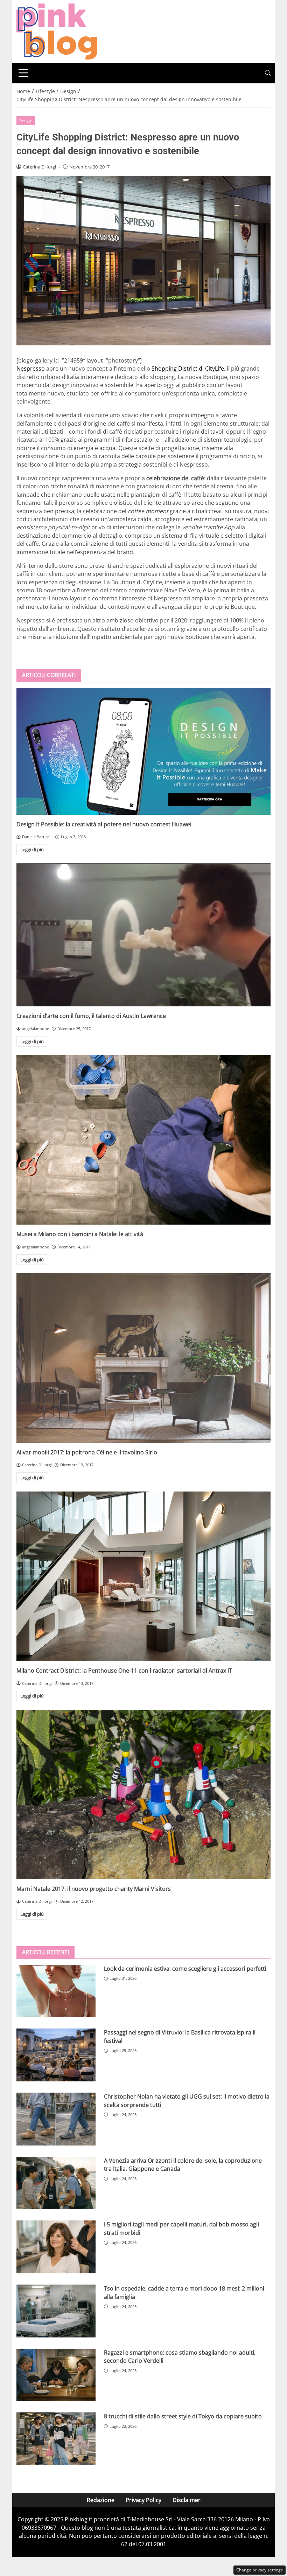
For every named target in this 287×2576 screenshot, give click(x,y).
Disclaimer (187, 2500)
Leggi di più (32, 849)
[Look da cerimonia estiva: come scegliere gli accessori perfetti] (56, 1991)
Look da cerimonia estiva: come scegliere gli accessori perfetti (185, 1969)
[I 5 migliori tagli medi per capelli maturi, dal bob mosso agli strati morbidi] (56, 2247)
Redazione (101, 2500)
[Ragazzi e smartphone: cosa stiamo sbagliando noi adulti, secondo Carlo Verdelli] (56, 2375)
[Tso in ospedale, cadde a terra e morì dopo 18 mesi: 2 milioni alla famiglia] (56, 2311)
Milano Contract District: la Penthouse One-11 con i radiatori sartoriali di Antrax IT (124, 1671)
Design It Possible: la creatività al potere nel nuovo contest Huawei (104, 824)
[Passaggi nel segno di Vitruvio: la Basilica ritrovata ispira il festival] (56, 2055)
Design (26, 120)
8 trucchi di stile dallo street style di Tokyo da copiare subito (183, 2416)
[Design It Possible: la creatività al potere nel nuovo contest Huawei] (143, 751)
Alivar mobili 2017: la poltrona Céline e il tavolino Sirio (87, 1452)
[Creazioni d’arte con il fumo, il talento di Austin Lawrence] (143, 935)
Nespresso (31, 369)
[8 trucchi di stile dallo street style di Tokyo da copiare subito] (56, 2439)
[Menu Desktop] (23, 73)
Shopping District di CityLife (188, 369)
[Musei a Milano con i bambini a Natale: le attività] (143, 1140)
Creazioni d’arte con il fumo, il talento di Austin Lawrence (91, 1016)
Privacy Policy (143, 2500)
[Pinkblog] (57, 31)
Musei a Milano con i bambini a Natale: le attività (80, 1234)
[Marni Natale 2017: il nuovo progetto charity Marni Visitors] (143, 1795)
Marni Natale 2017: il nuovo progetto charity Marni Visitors (94, 1889)
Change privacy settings (260, 2570)
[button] (268, 73)
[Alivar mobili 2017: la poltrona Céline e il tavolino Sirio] (143, 1358)
